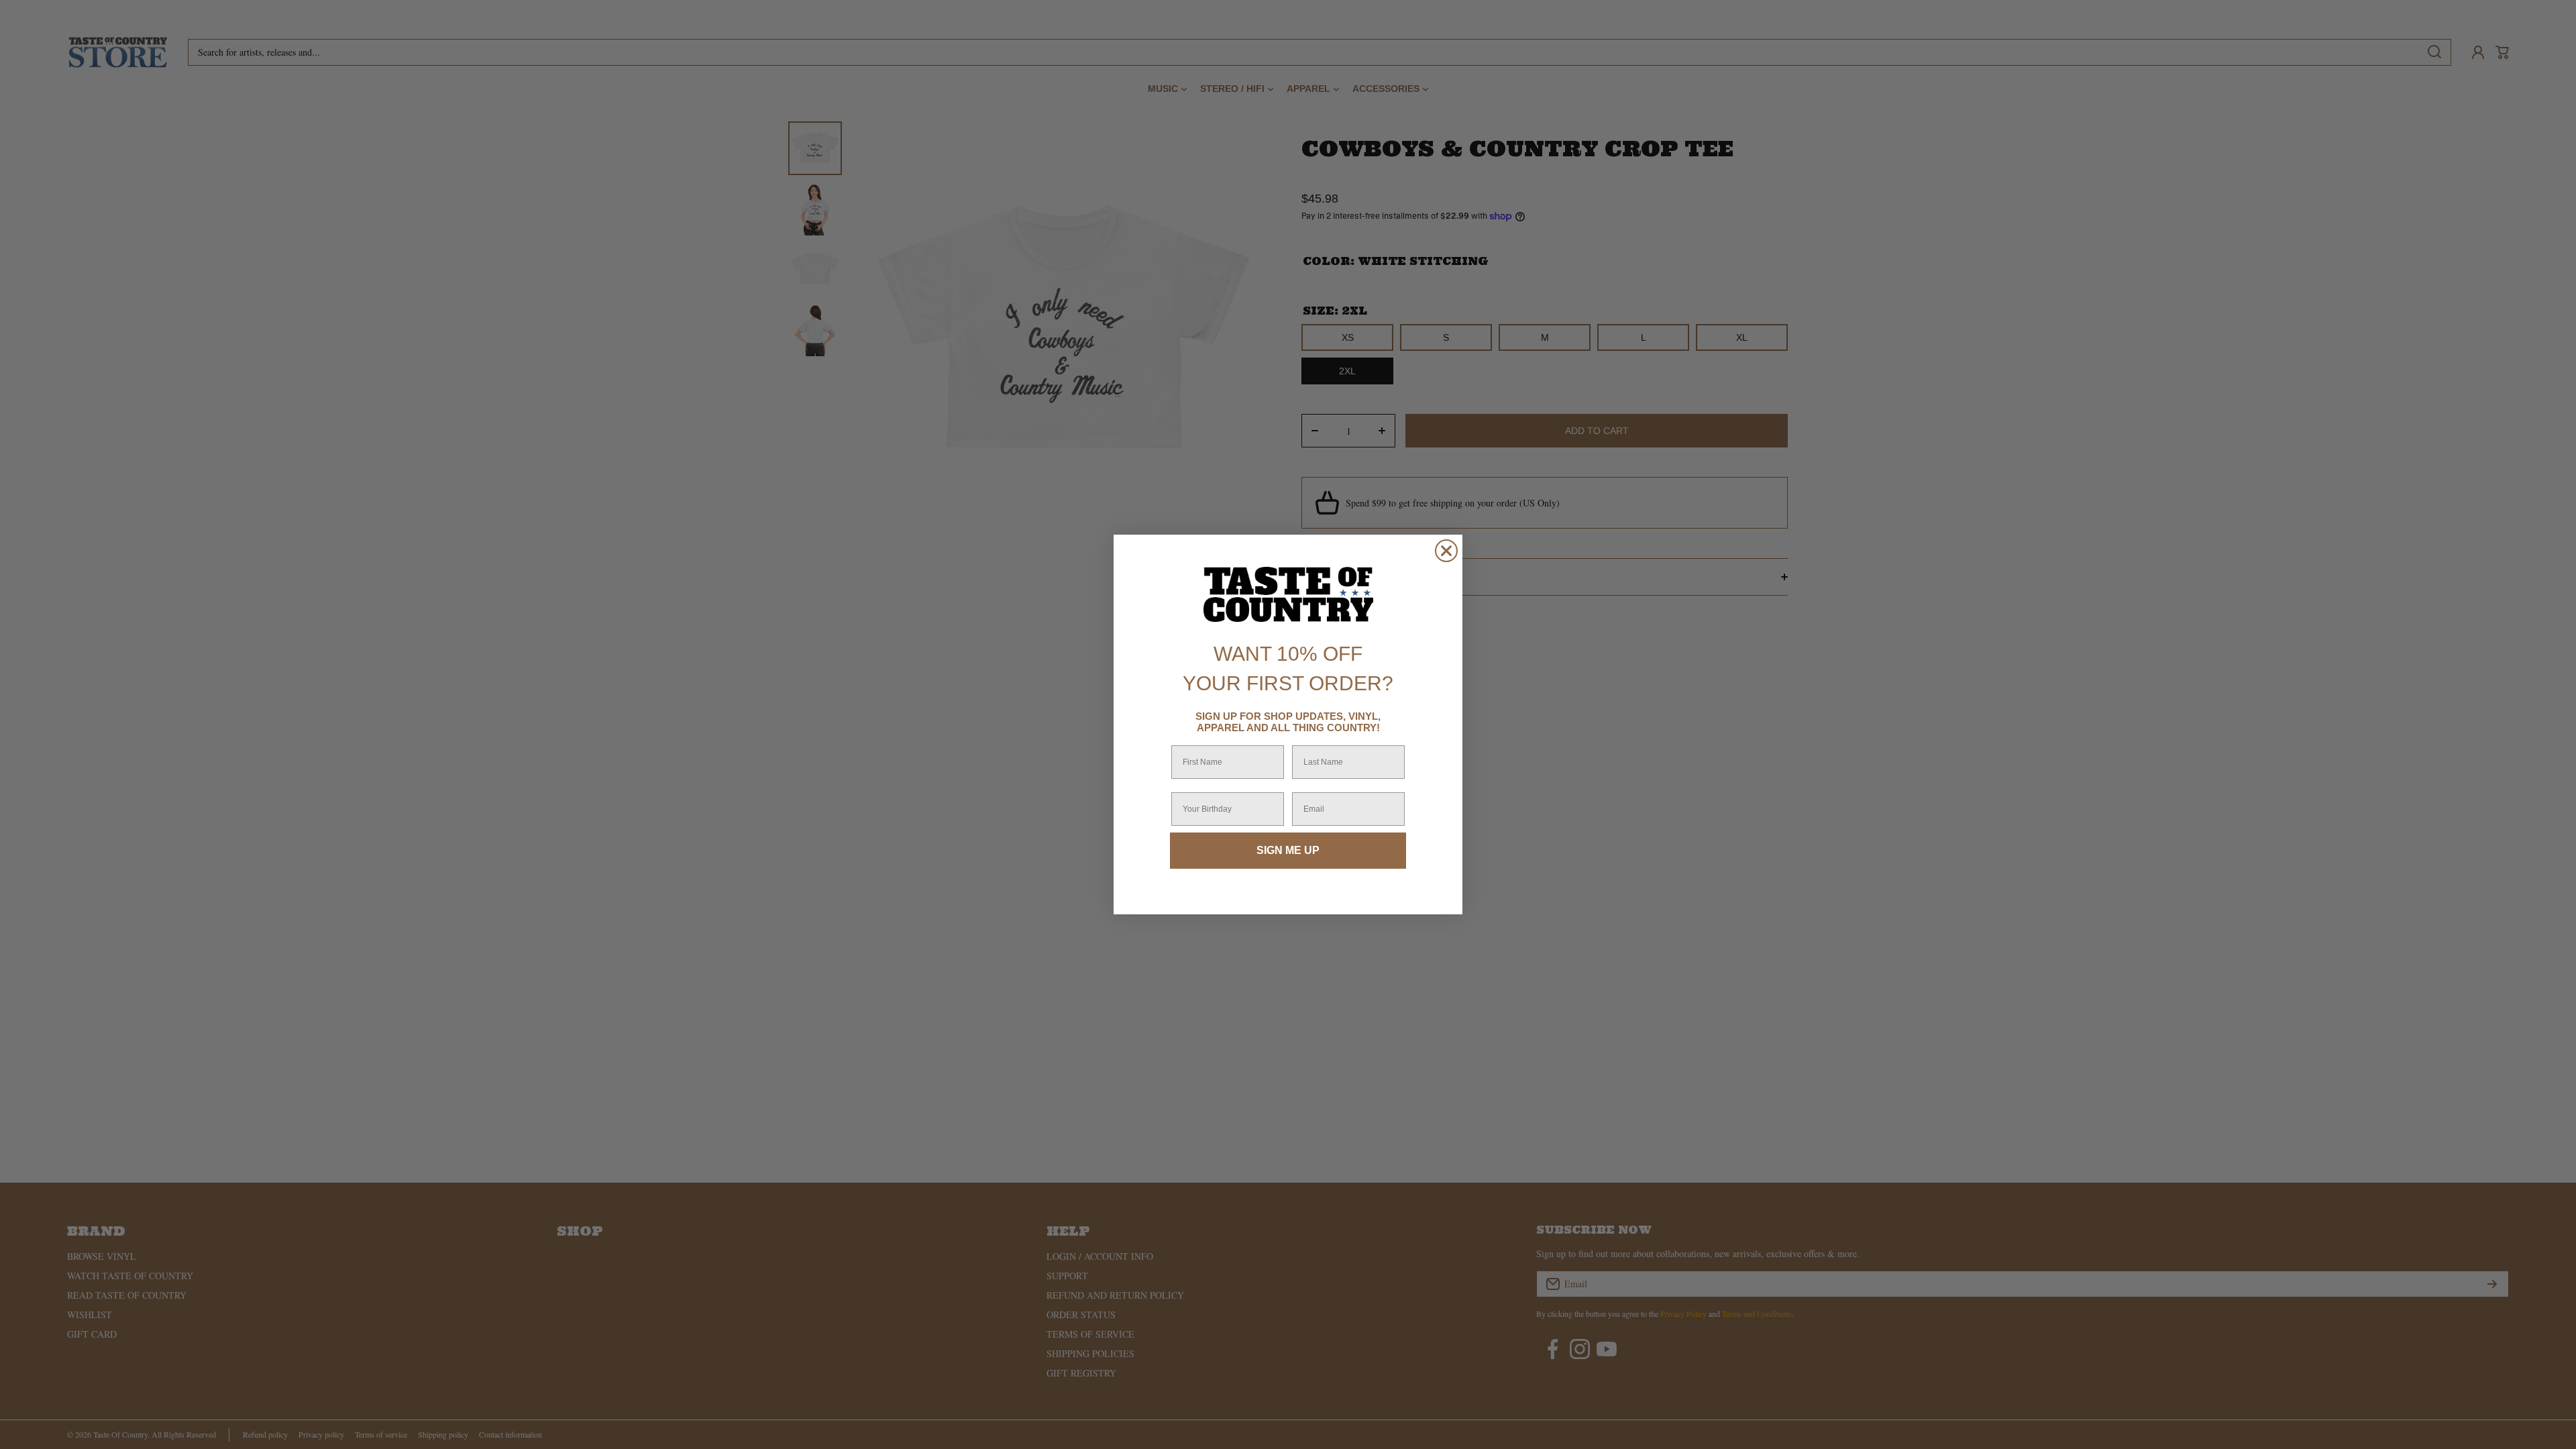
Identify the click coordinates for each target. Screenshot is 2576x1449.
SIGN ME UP (1288, 850)
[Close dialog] (1446, 551)
